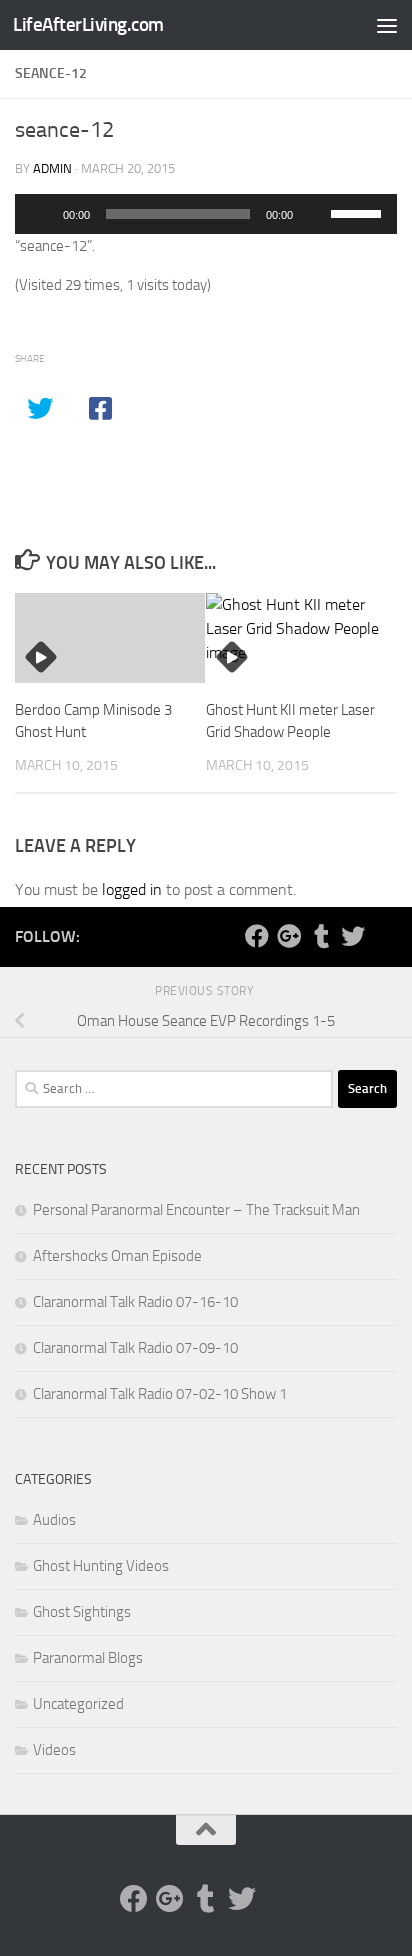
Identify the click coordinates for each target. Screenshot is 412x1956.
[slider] (359, 212)
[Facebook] (257, 936)
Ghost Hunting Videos (101, 1566)
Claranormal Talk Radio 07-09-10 (135, 1348)
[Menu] (387, 25)
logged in (132, 889)
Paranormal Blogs (88, 1658)
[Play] (41, 214)
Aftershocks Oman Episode (117, 1256)
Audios (54, 1520)
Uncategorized (78, 1704)
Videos (54, 1750)
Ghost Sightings (82, 1612)
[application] (206, 214)
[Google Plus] (289, 936)
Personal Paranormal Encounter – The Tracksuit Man (196, 1210)
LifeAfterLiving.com (88, 24)
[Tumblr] (321, 936)
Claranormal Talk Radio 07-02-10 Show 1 (160, 1394)
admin (52, 168)
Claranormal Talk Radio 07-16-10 (135, 1302)
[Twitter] (353, 936)
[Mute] (315, 214)
